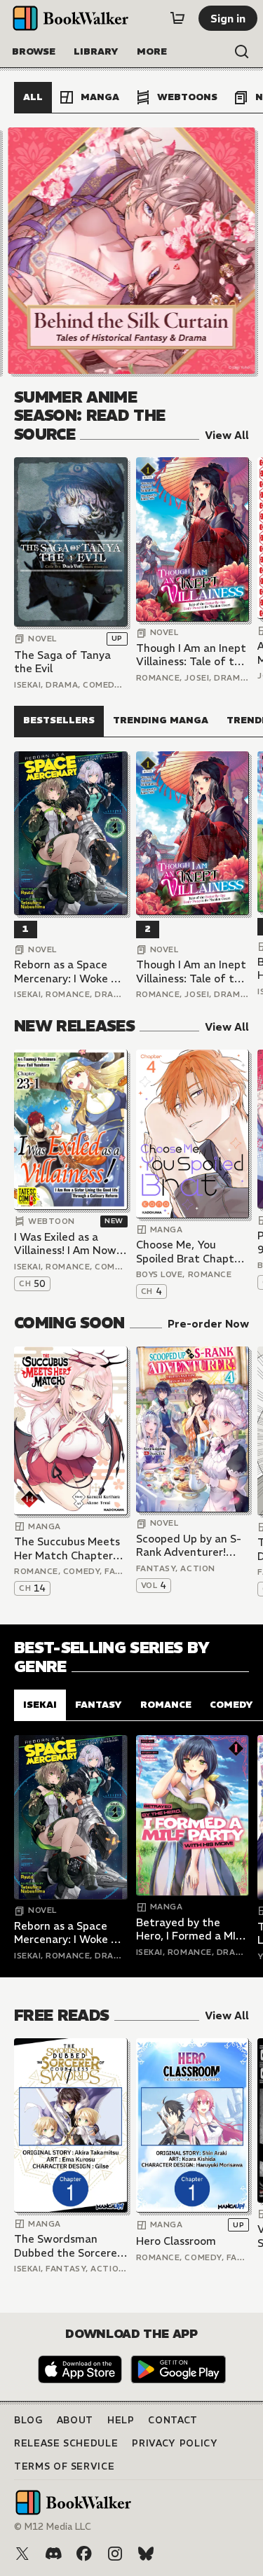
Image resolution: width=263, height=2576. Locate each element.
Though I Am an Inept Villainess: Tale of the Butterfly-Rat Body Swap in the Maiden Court (191, 655)
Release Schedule (66, 2443)
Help (121, 2420)
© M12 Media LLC (53, 2527)
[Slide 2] (132, 251)
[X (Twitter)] (22, 2554)
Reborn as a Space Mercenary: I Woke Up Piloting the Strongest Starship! (69, 972)
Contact (173, 2420)
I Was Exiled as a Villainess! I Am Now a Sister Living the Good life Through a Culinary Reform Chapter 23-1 (70, 1244)
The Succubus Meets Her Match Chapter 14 (67, 1548)
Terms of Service (64, 2466)
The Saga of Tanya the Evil (62, 662)
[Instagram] (115, 2554)
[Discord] (53, 2554)
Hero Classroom (176, 2241)
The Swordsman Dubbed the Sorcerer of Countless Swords (68, 2246)
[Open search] (242, 52)
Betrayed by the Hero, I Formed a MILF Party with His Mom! (192, 1929)
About (75, 2420)
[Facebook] (84, 2554)
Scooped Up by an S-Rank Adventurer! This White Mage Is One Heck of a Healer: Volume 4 (192, 1546)
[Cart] (177, 18)
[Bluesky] (146, 2554)
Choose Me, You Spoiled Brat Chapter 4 (190, 1252)
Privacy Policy (175, 2443)
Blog (28, 2420)
